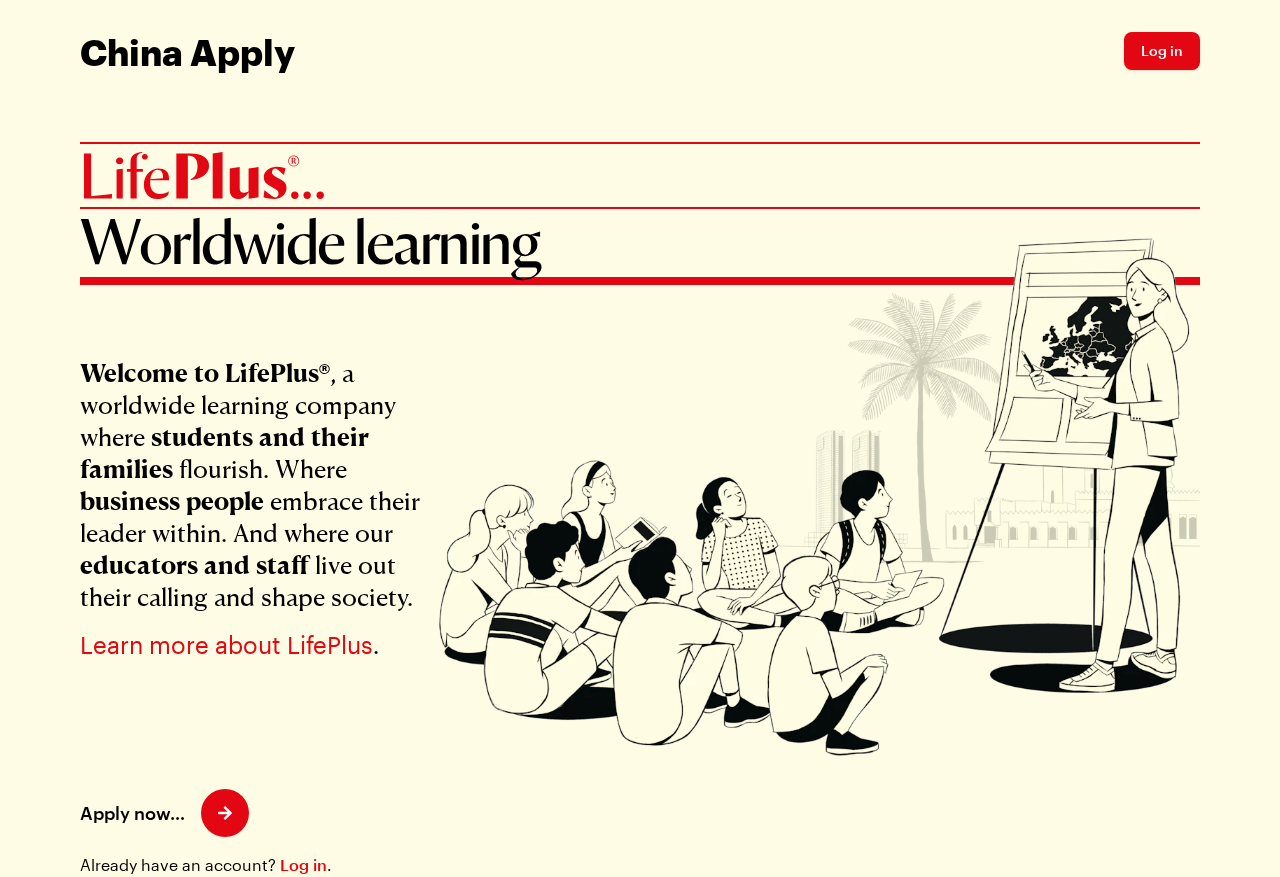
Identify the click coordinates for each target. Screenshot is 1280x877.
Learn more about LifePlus (226, 644)
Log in (303, 864)
